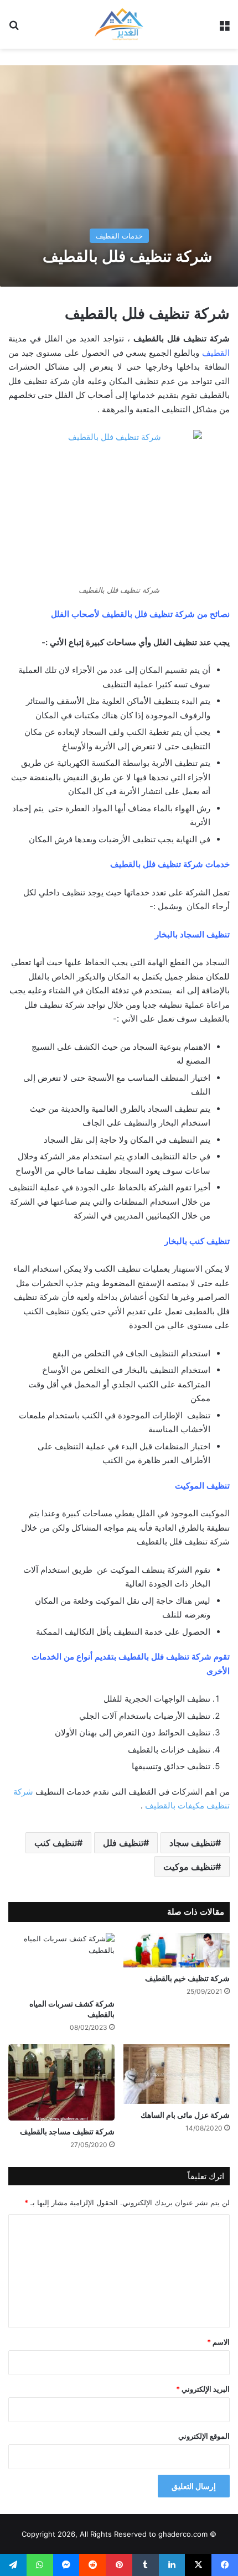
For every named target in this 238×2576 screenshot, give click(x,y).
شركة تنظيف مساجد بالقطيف (67, 2131)
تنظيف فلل (123, 1843)
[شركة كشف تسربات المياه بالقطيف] (61, 1963)
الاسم (218, 2342)
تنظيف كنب (56, 1843)
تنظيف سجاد (192, 1843)
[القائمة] (224, 28)
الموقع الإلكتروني (204, 2436)
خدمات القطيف (119, 236)
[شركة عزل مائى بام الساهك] (177, 2074)
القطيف (216, 353)
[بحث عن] (14, 28)
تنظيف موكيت (189, 1867)
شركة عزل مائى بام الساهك (185, 2115)
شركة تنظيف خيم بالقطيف (187, 1978)
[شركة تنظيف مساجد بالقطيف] (61, 2082)
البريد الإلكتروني (203, 2389)
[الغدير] (119, 24)
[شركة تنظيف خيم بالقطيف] (177, 1950)
